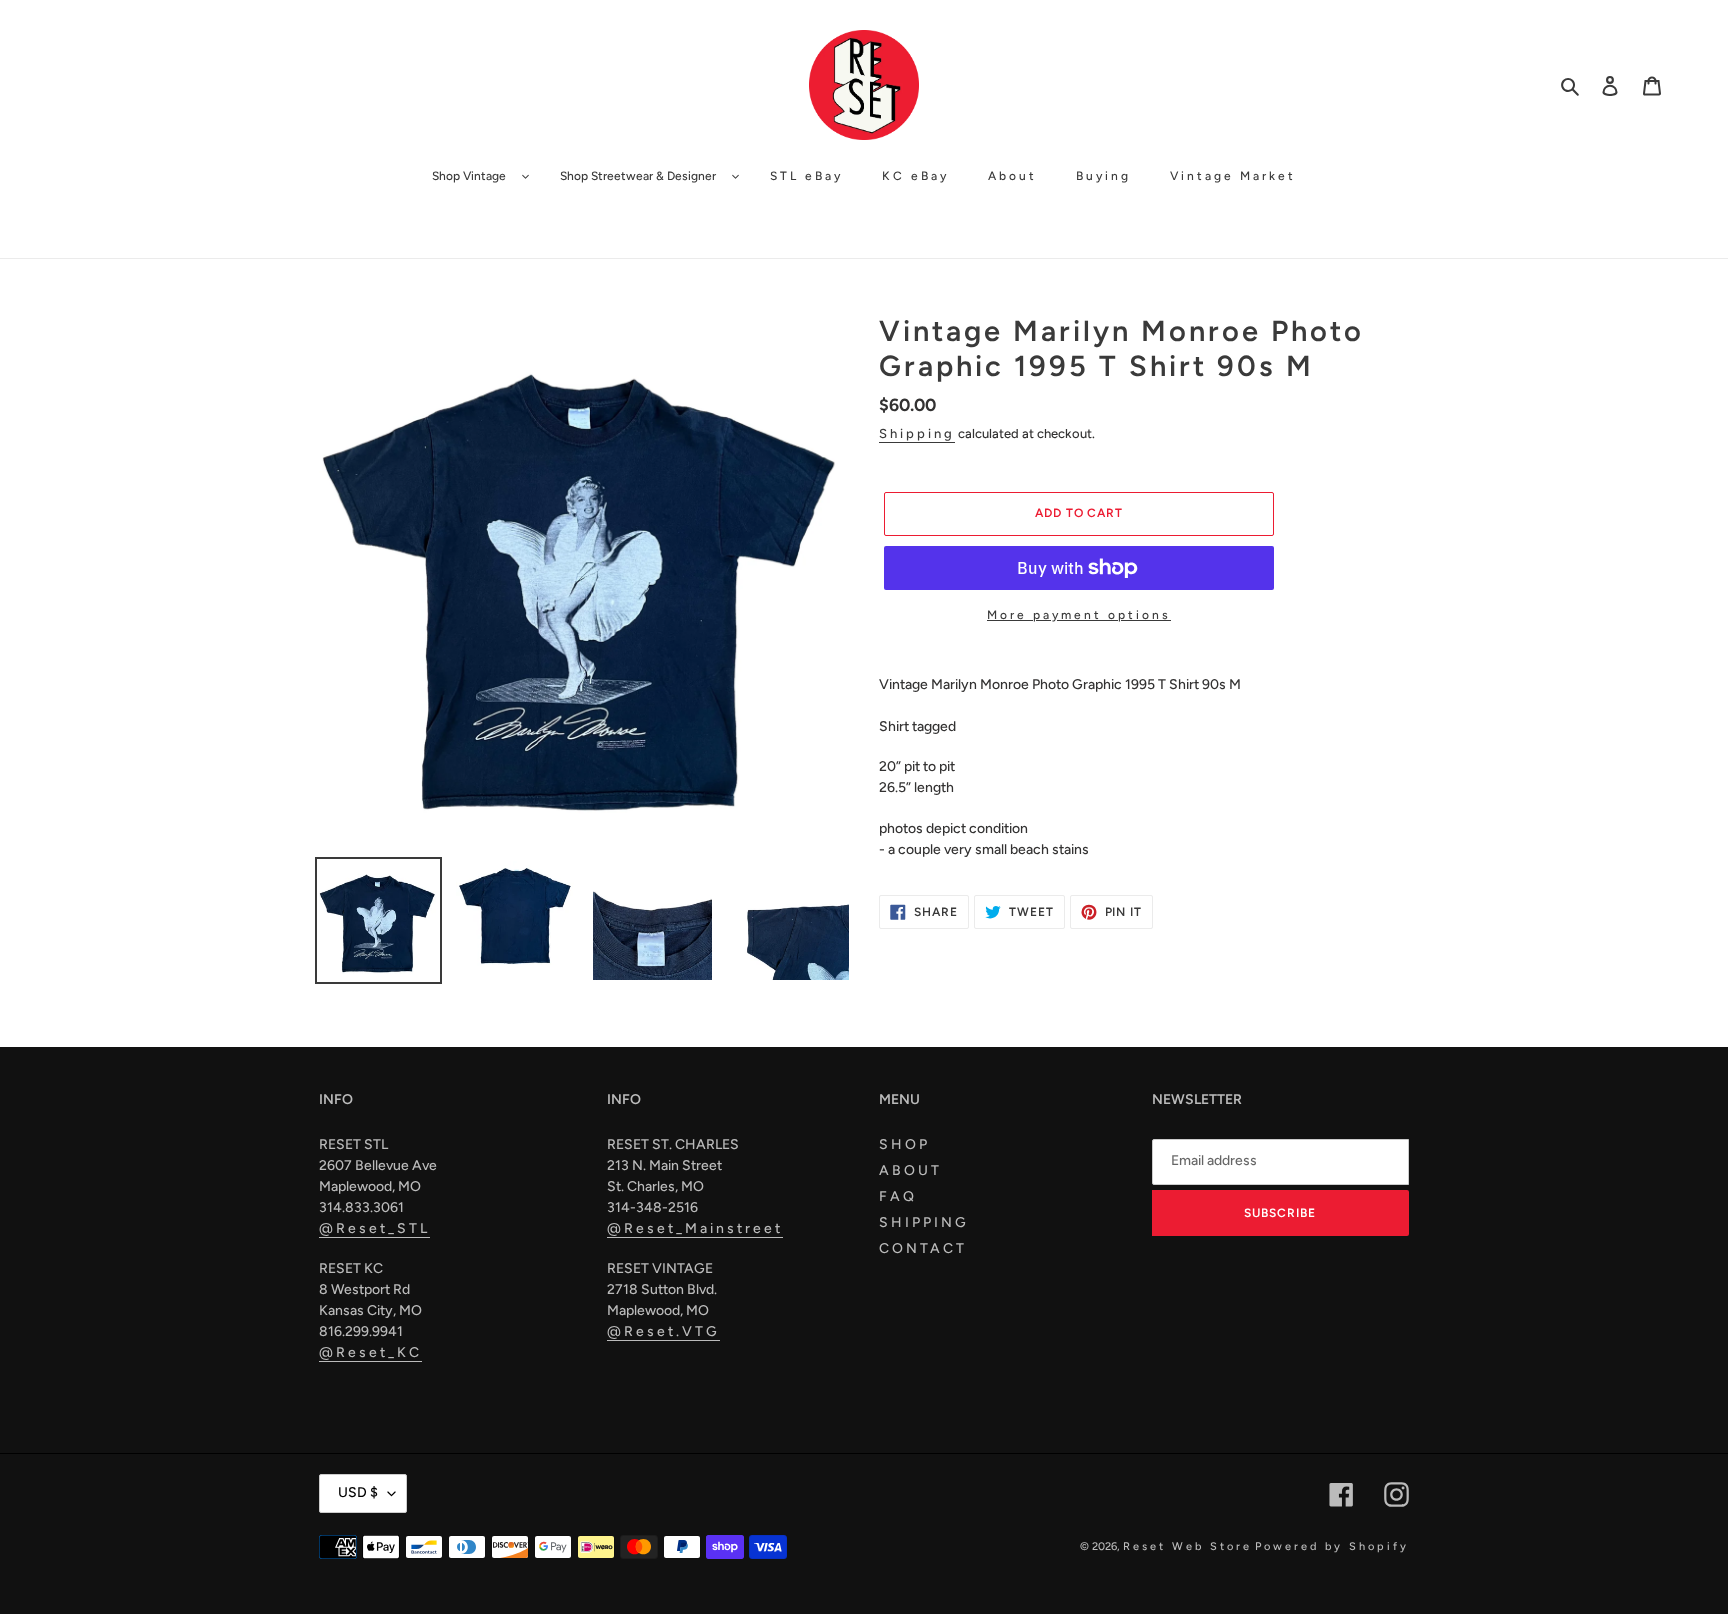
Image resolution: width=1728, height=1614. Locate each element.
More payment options (1079, 615)
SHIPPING (924, 1222)
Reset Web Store (1187, 1546)
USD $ (358, 1492)
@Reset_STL (374, 1228)
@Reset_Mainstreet (695, 1228)
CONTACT (923, 1248)
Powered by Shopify (1332, 1546)
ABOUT (910, 1170)
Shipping (917, 433)
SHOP (904, 1144)
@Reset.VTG (663, 1331)
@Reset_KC (370, 1352)
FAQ (898, 1196)
